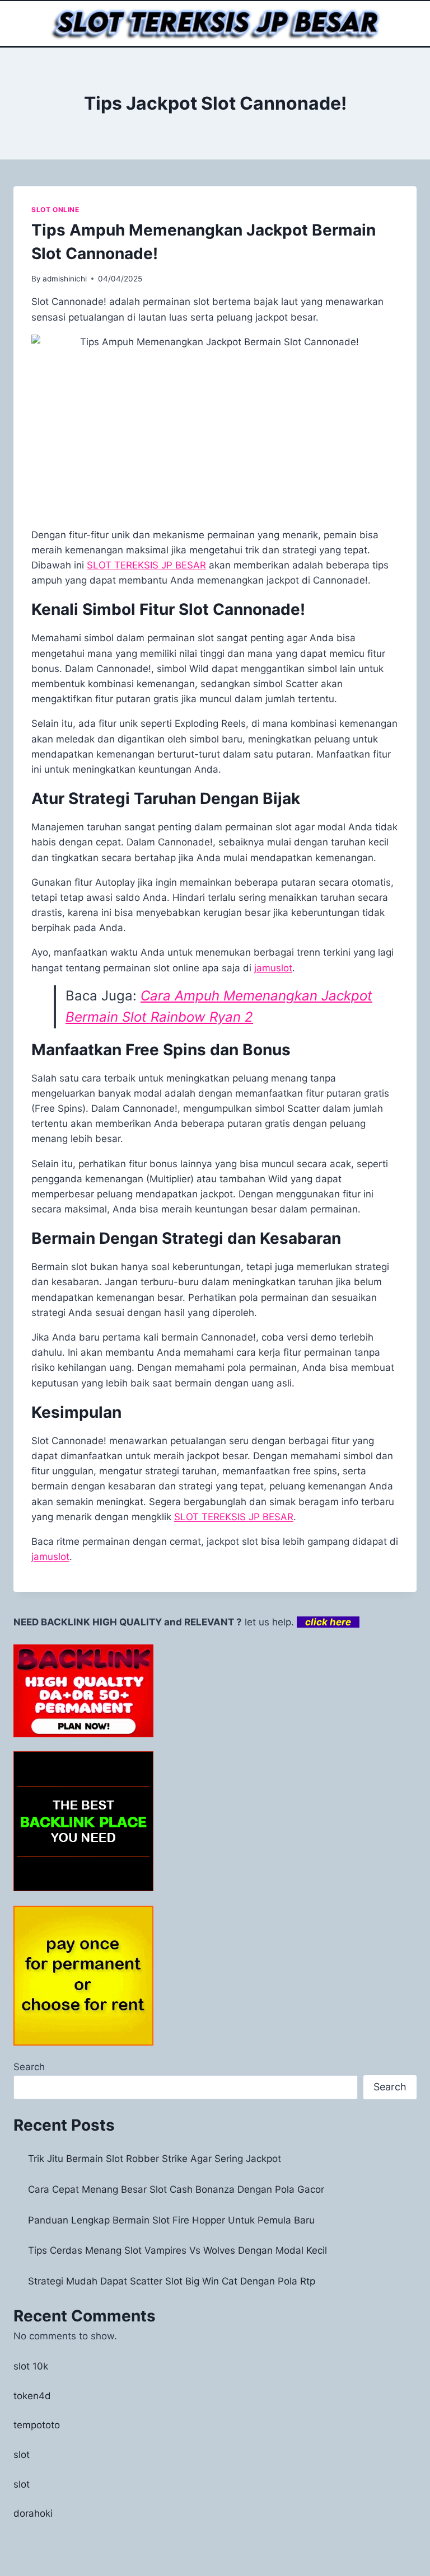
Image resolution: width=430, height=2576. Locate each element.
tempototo (37, 2425)
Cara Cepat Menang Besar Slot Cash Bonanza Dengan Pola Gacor (176, 2189)
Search (29, 2067)
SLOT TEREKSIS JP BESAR (234, 1517)
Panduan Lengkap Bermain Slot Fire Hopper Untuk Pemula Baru (171, 2220)
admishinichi (65, 279)
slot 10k (31, 2366)
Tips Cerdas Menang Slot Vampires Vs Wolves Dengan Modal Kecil (177, 2250)
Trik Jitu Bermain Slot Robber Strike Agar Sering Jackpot (155, 2159)
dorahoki (33, 2513)
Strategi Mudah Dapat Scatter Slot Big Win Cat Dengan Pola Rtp (172, 2281)
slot (22, 2455)
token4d (32, 2396)
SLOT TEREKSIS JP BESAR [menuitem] (146, 565)
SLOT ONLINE (55, 210)
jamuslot (273, 968)
